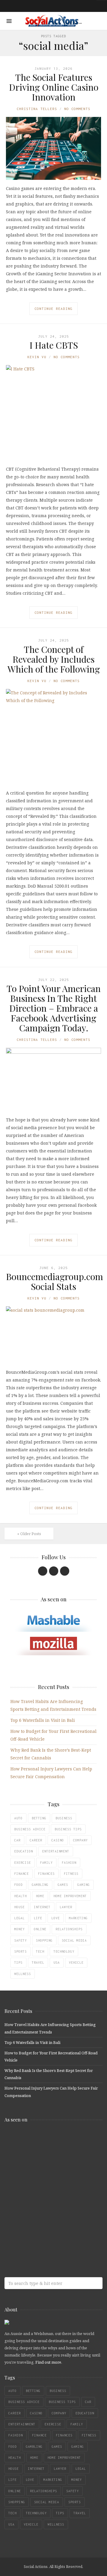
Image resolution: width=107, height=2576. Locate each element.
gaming (84, 1885)
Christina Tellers (37, 109)
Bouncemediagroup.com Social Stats (55, 1281)
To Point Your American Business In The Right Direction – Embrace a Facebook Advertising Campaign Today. (54, 1008)
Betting (39, 1818)
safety (21, 1940)
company (80, 1840)
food (18, 1885)
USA (57, 1962)
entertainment (56, 1851)
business (64, 1818)
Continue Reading (53, 309)
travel (38, 1962)
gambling (40, 1885)
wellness (23, 1974)
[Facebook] (43, 1571)
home (40, 1896)
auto (18, 1818)
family (46, 1863)
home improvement (70, 1896)
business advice (30, 1829)
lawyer (66, 1907)
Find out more (48, 2362)
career (36, 1840)
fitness (71, 1874)
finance (22, 1874)
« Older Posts (29, 1534)
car (17, 1840)
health (21, 1896)
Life (38, 1918)
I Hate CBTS (54, 345)
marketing (78, 1918)
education (24, 1851)
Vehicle (76, 1962)
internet (42, 1907)
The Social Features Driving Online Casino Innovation (54, 87)
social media (74, 1940)
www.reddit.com (48, 2187)
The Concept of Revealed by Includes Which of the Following (54, 659)
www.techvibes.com (48, 2210)
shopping (44, 1940)
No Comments (77, 109)
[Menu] (9, 21)
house (19, 1907)
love (56, 1918)
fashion (69, 1863)
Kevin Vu (37, 357)
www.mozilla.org (48, 2163)
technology (64, 1951)
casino (58, 1840)
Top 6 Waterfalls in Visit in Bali (43, 1720)
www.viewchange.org (48, 2234)
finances (46, 1874)
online (40, 1929)
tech (40, 1951)
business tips (68, 1829)
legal (19, 1918)
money (19, 1929)
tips (18, 1962)
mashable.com (48, 2140)
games (63, 1885)
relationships (69, 1929)
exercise (23, 1863)
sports (21, 1951)
